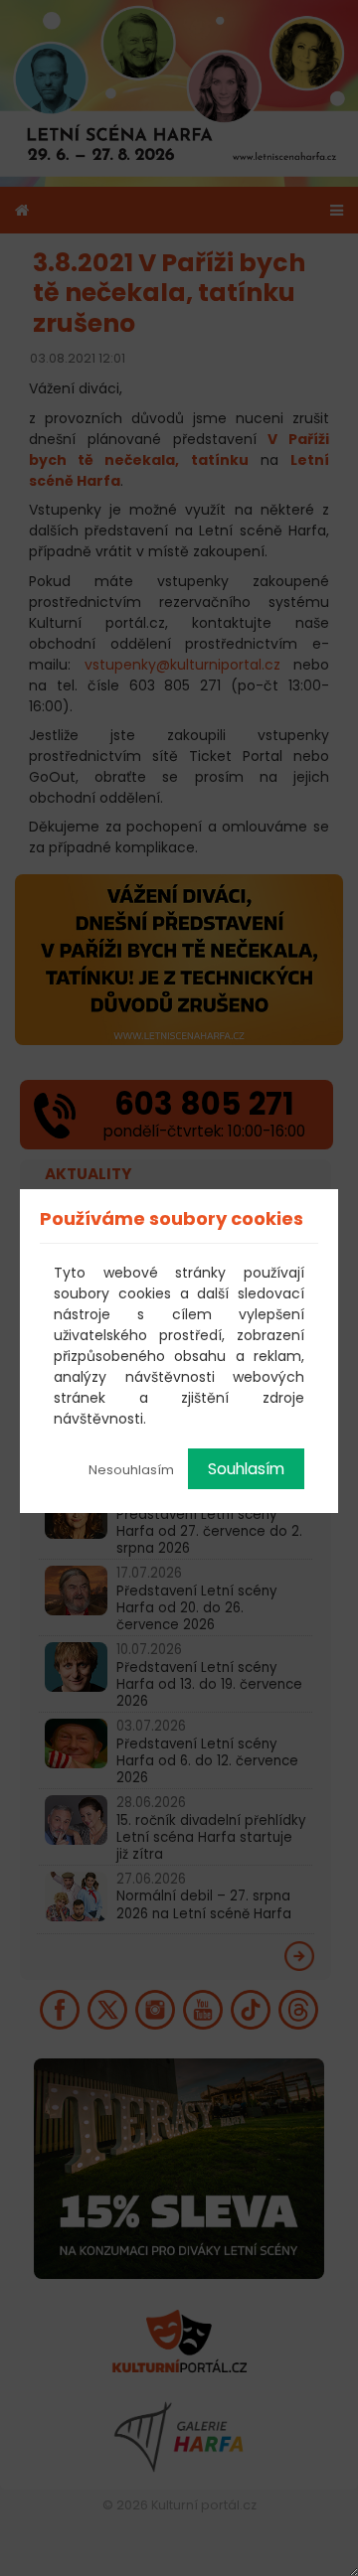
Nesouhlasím (131, 1470)
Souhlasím (246, 1469)
